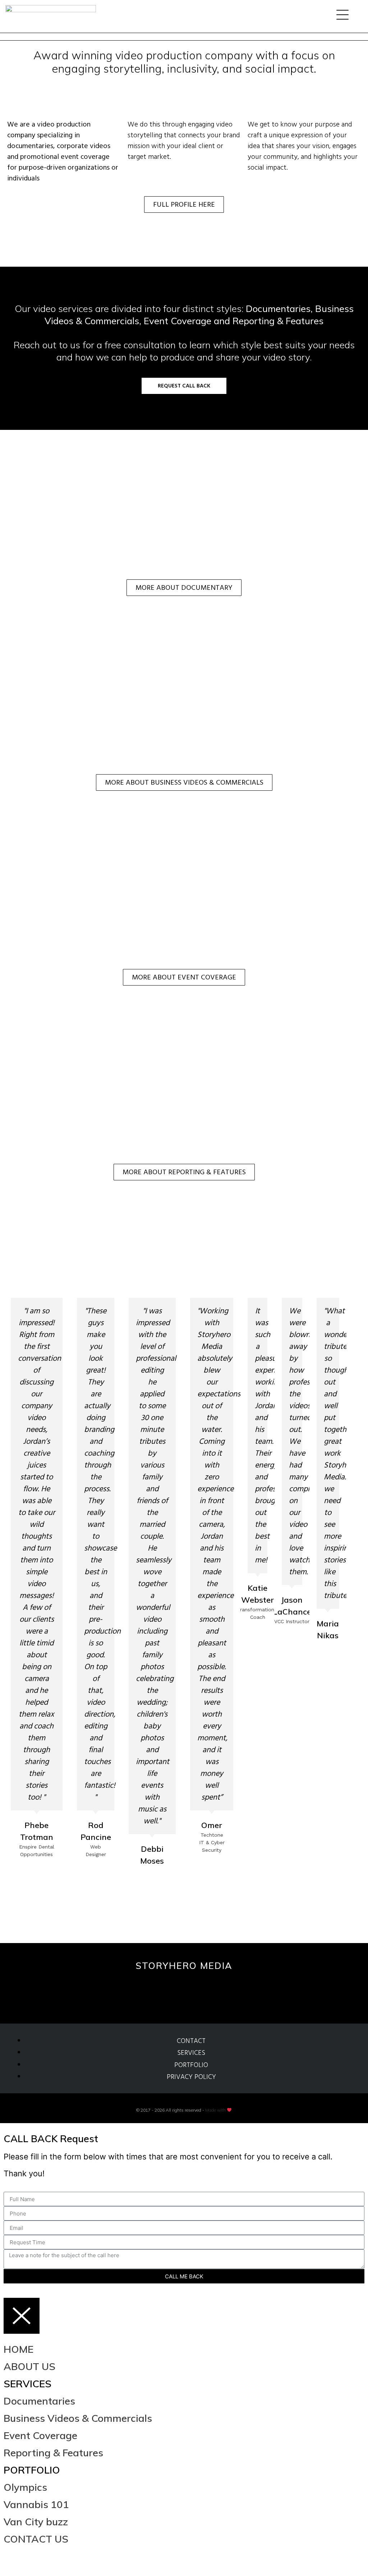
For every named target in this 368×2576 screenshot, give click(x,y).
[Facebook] (33, 2560)
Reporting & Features (53, 2453)
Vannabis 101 (36, 2504)
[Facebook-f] (167, 1990)
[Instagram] (132, 1990)
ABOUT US (29, 2366)
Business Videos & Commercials (78, 2418)
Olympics (25, 2487)
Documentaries (39, 2401)
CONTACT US (36, 2539)
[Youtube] (201, 1990)
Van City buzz (36, 2522)
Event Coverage (40, 2435)
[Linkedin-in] (236, 1990)
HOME (19, 2349)
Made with (216, 2110)
